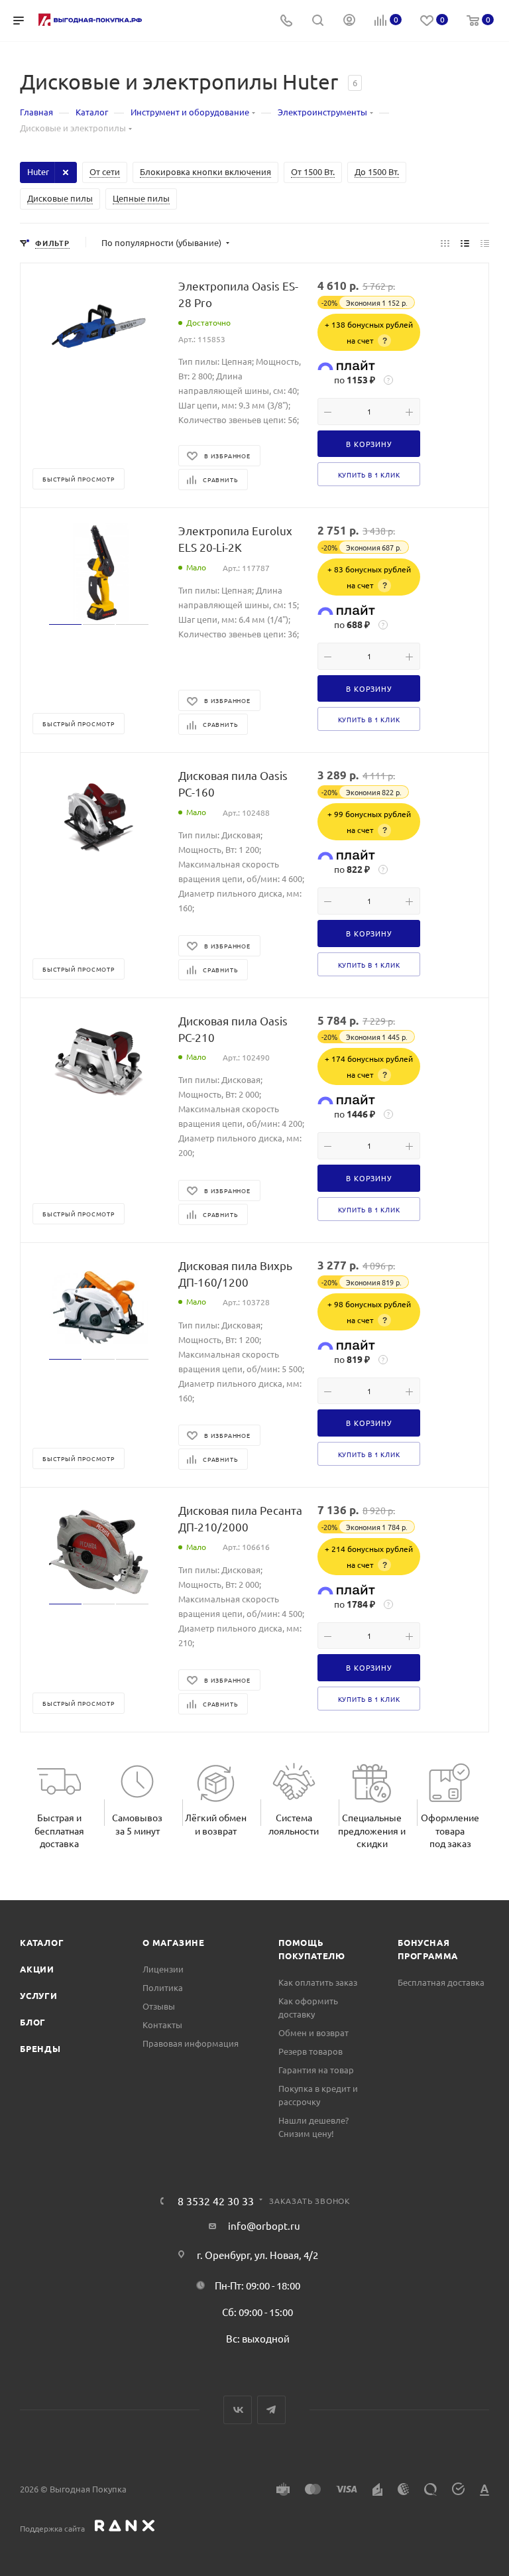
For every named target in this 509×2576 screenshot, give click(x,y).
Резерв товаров (311, 2051)
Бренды (40, 2048)
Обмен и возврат (313, 2032)
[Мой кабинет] (349, 21)
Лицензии (163, 1969)
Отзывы (159, 2006)
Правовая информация (191, 2043)
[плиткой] (445, 243)
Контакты (162, 2025)
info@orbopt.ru (264, 2225)
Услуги (39, 1995)
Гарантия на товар (316, 2070)
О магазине (174, 1942)
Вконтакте (238, 2410)
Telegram (271, 2410)
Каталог (42, 1942)
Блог (33, 2022)
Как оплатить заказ (318, 1982)
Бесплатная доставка (441, 1982)
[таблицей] (485, 243)
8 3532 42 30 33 (216, 2201)
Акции (37, 1969)
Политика (163, 1987)
